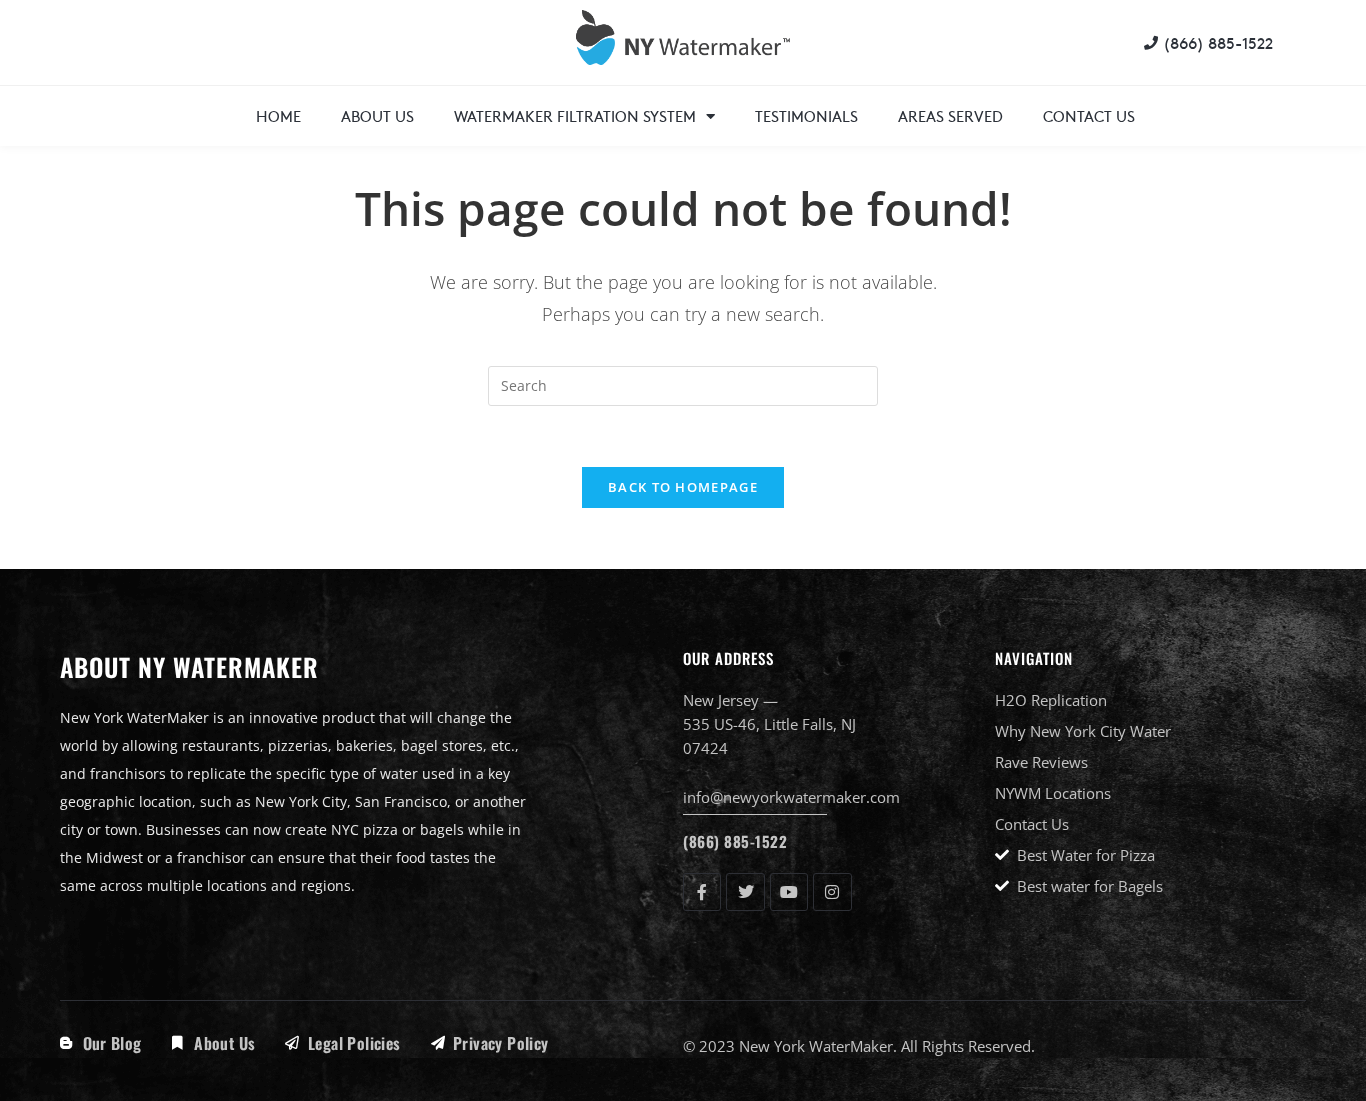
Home (278, 115)
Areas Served (950, 115)
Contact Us (1089, 115)
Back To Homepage (683, 487)
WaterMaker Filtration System (575, 115)
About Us (377, 115)
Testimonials (806, 115)
